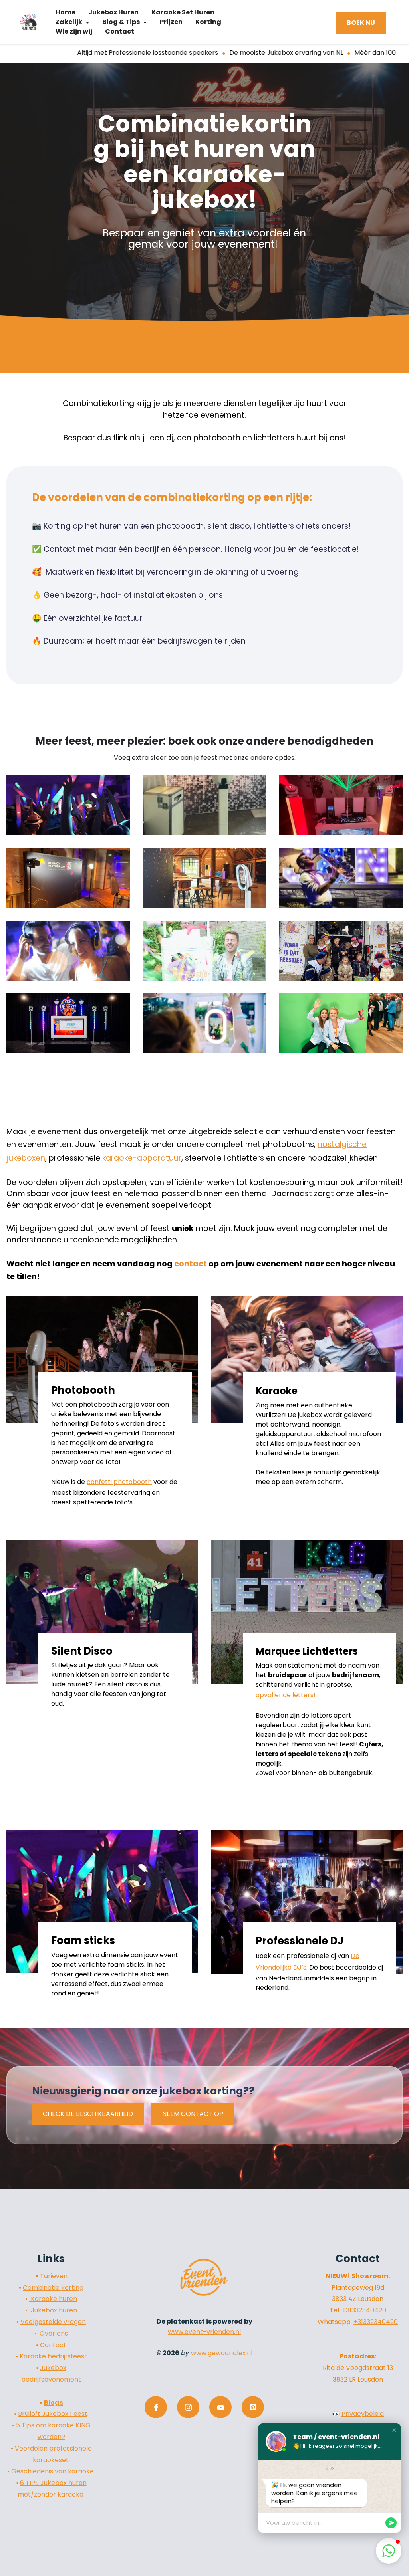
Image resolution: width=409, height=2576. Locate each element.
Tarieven (54, 2276)
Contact (53, 2345)
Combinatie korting (53, 2288)
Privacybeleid (363, 2414)
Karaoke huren (53, 2299)
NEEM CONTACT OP (193, 2114)
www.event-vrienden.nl (204, 2332)
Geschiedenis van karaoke (53, 2471)
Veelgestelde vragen (53, 2322)
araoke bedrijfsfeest (55, 2356)
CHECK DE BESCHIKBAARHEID (88, 2114)
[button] (394, 2430)
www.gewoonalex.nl (222, 2353)
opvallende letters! (286, 1695)
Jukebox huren (54, 2310)
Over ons (54, 2333)
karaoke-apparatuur (142, 1158)
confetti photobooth (119, 1482)
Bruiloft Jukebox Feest (53, 2414)
